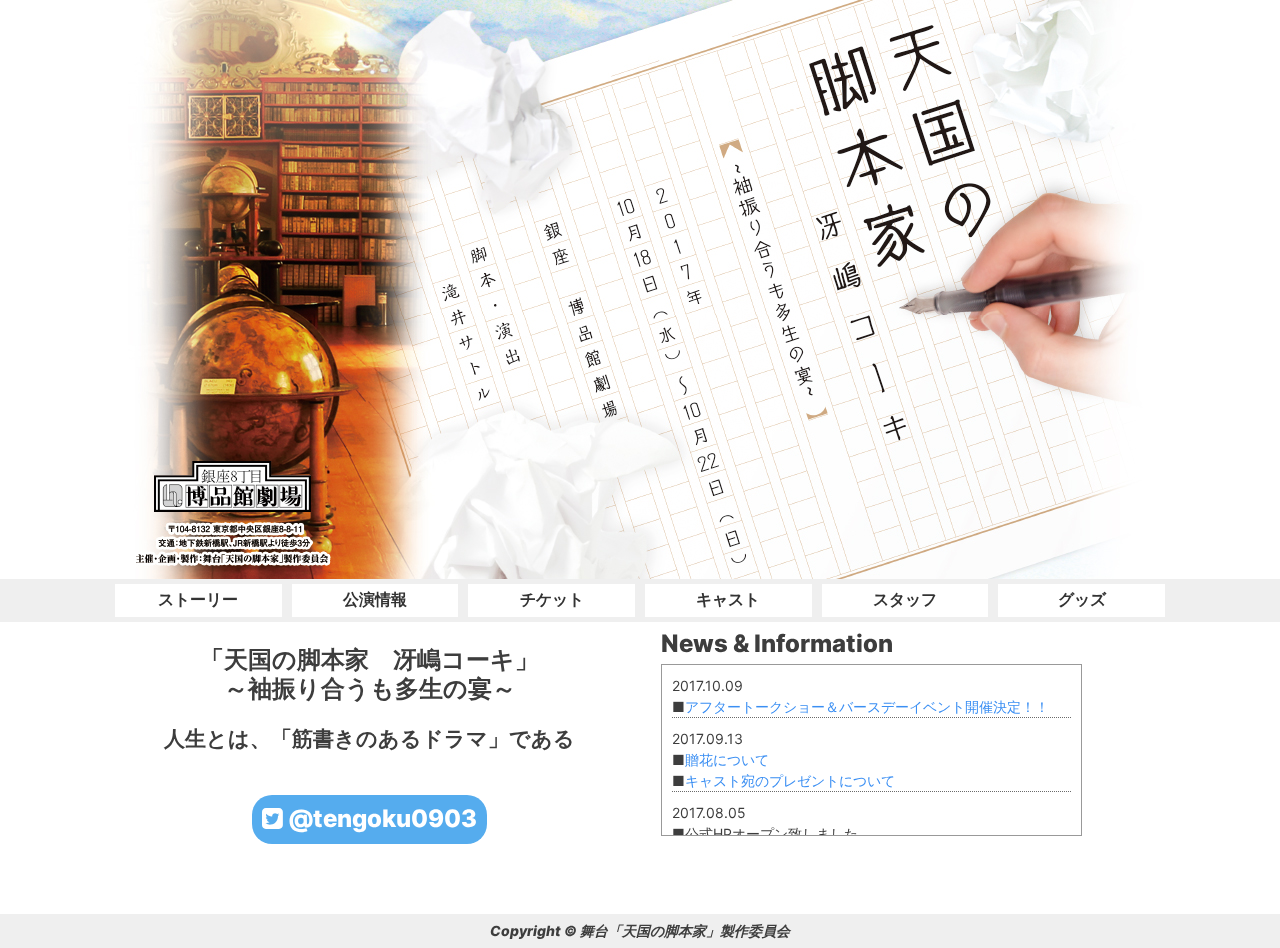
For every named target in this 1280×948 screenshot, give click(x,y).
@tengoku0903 (380, 818)
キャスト (728, 599)
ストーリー (198, 599)
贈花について (727, 759)
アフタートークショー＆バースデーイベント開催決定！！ (867, 706)
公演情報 (375, 599)
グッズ (1082, 599)
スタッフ (905, 599)
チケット (552, 599)
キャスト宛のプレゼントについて (790, 780)
